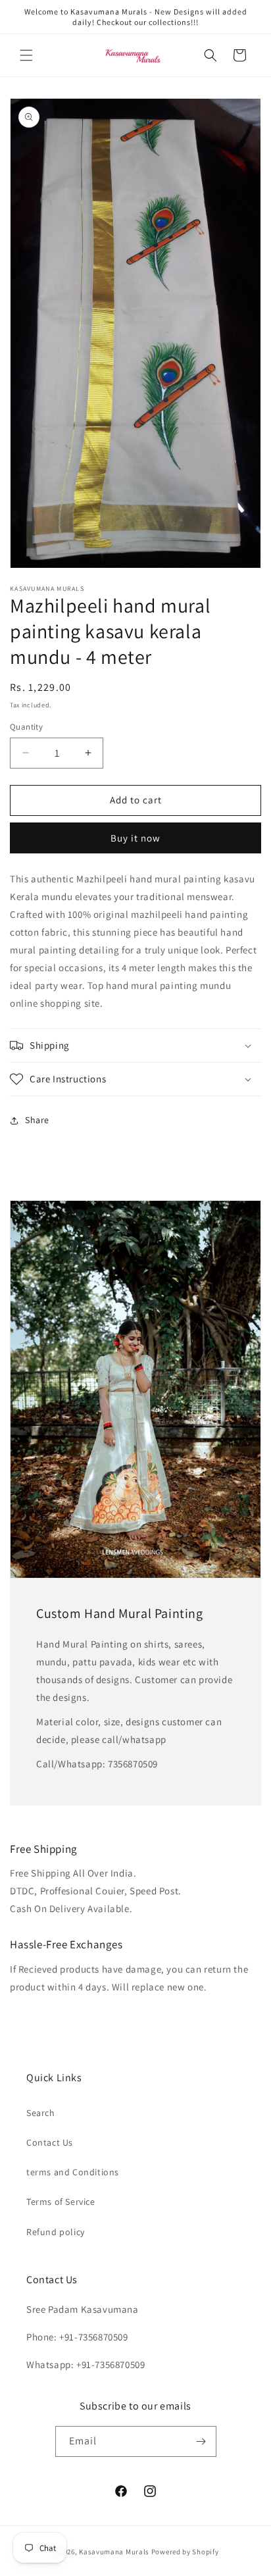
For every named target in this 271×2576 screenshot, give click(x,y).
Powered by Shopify (185, 2552)
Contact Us (50, 2142)
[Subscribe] (201, 2441)
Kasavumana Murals (114, 2552)
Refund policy (56, 2232)
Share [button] (37, 1120)
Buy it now (135, 838)
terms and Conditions (73, 2172)
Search (41, 2113)
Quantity (26, 727)
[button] (26, 55)
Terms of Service (61, 2202)
